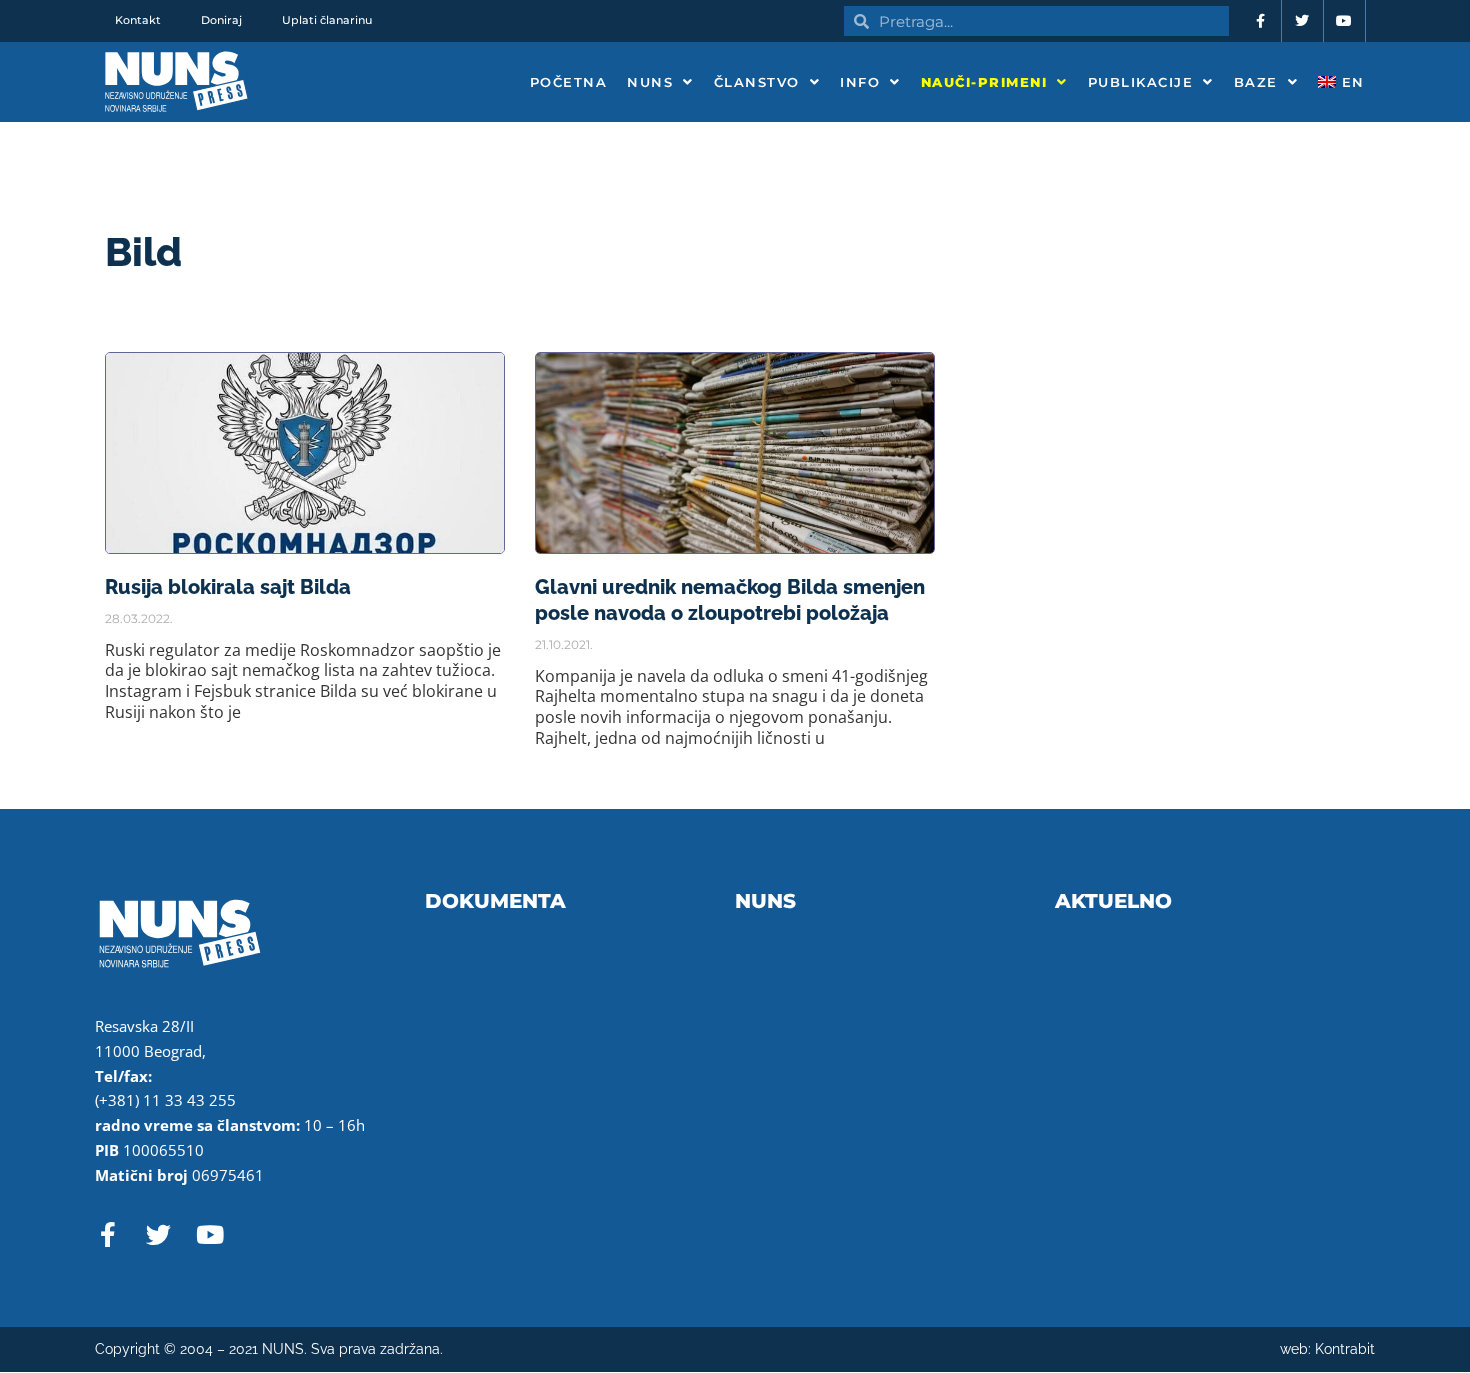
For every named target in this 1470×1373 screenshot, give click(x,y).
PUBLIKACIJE (1141, 82)
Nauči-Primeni (984, 82)
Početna (569, 82)
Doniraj (221, 20)
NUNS (650, 82)
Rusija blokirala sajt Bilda (228, 587)
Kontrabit (1345, 1349)
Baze (1256, 82)
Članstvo (757, 82)
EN (1350, 82)
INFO (860, 82)
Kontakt (138, 20)
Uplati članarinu (327, 20)
